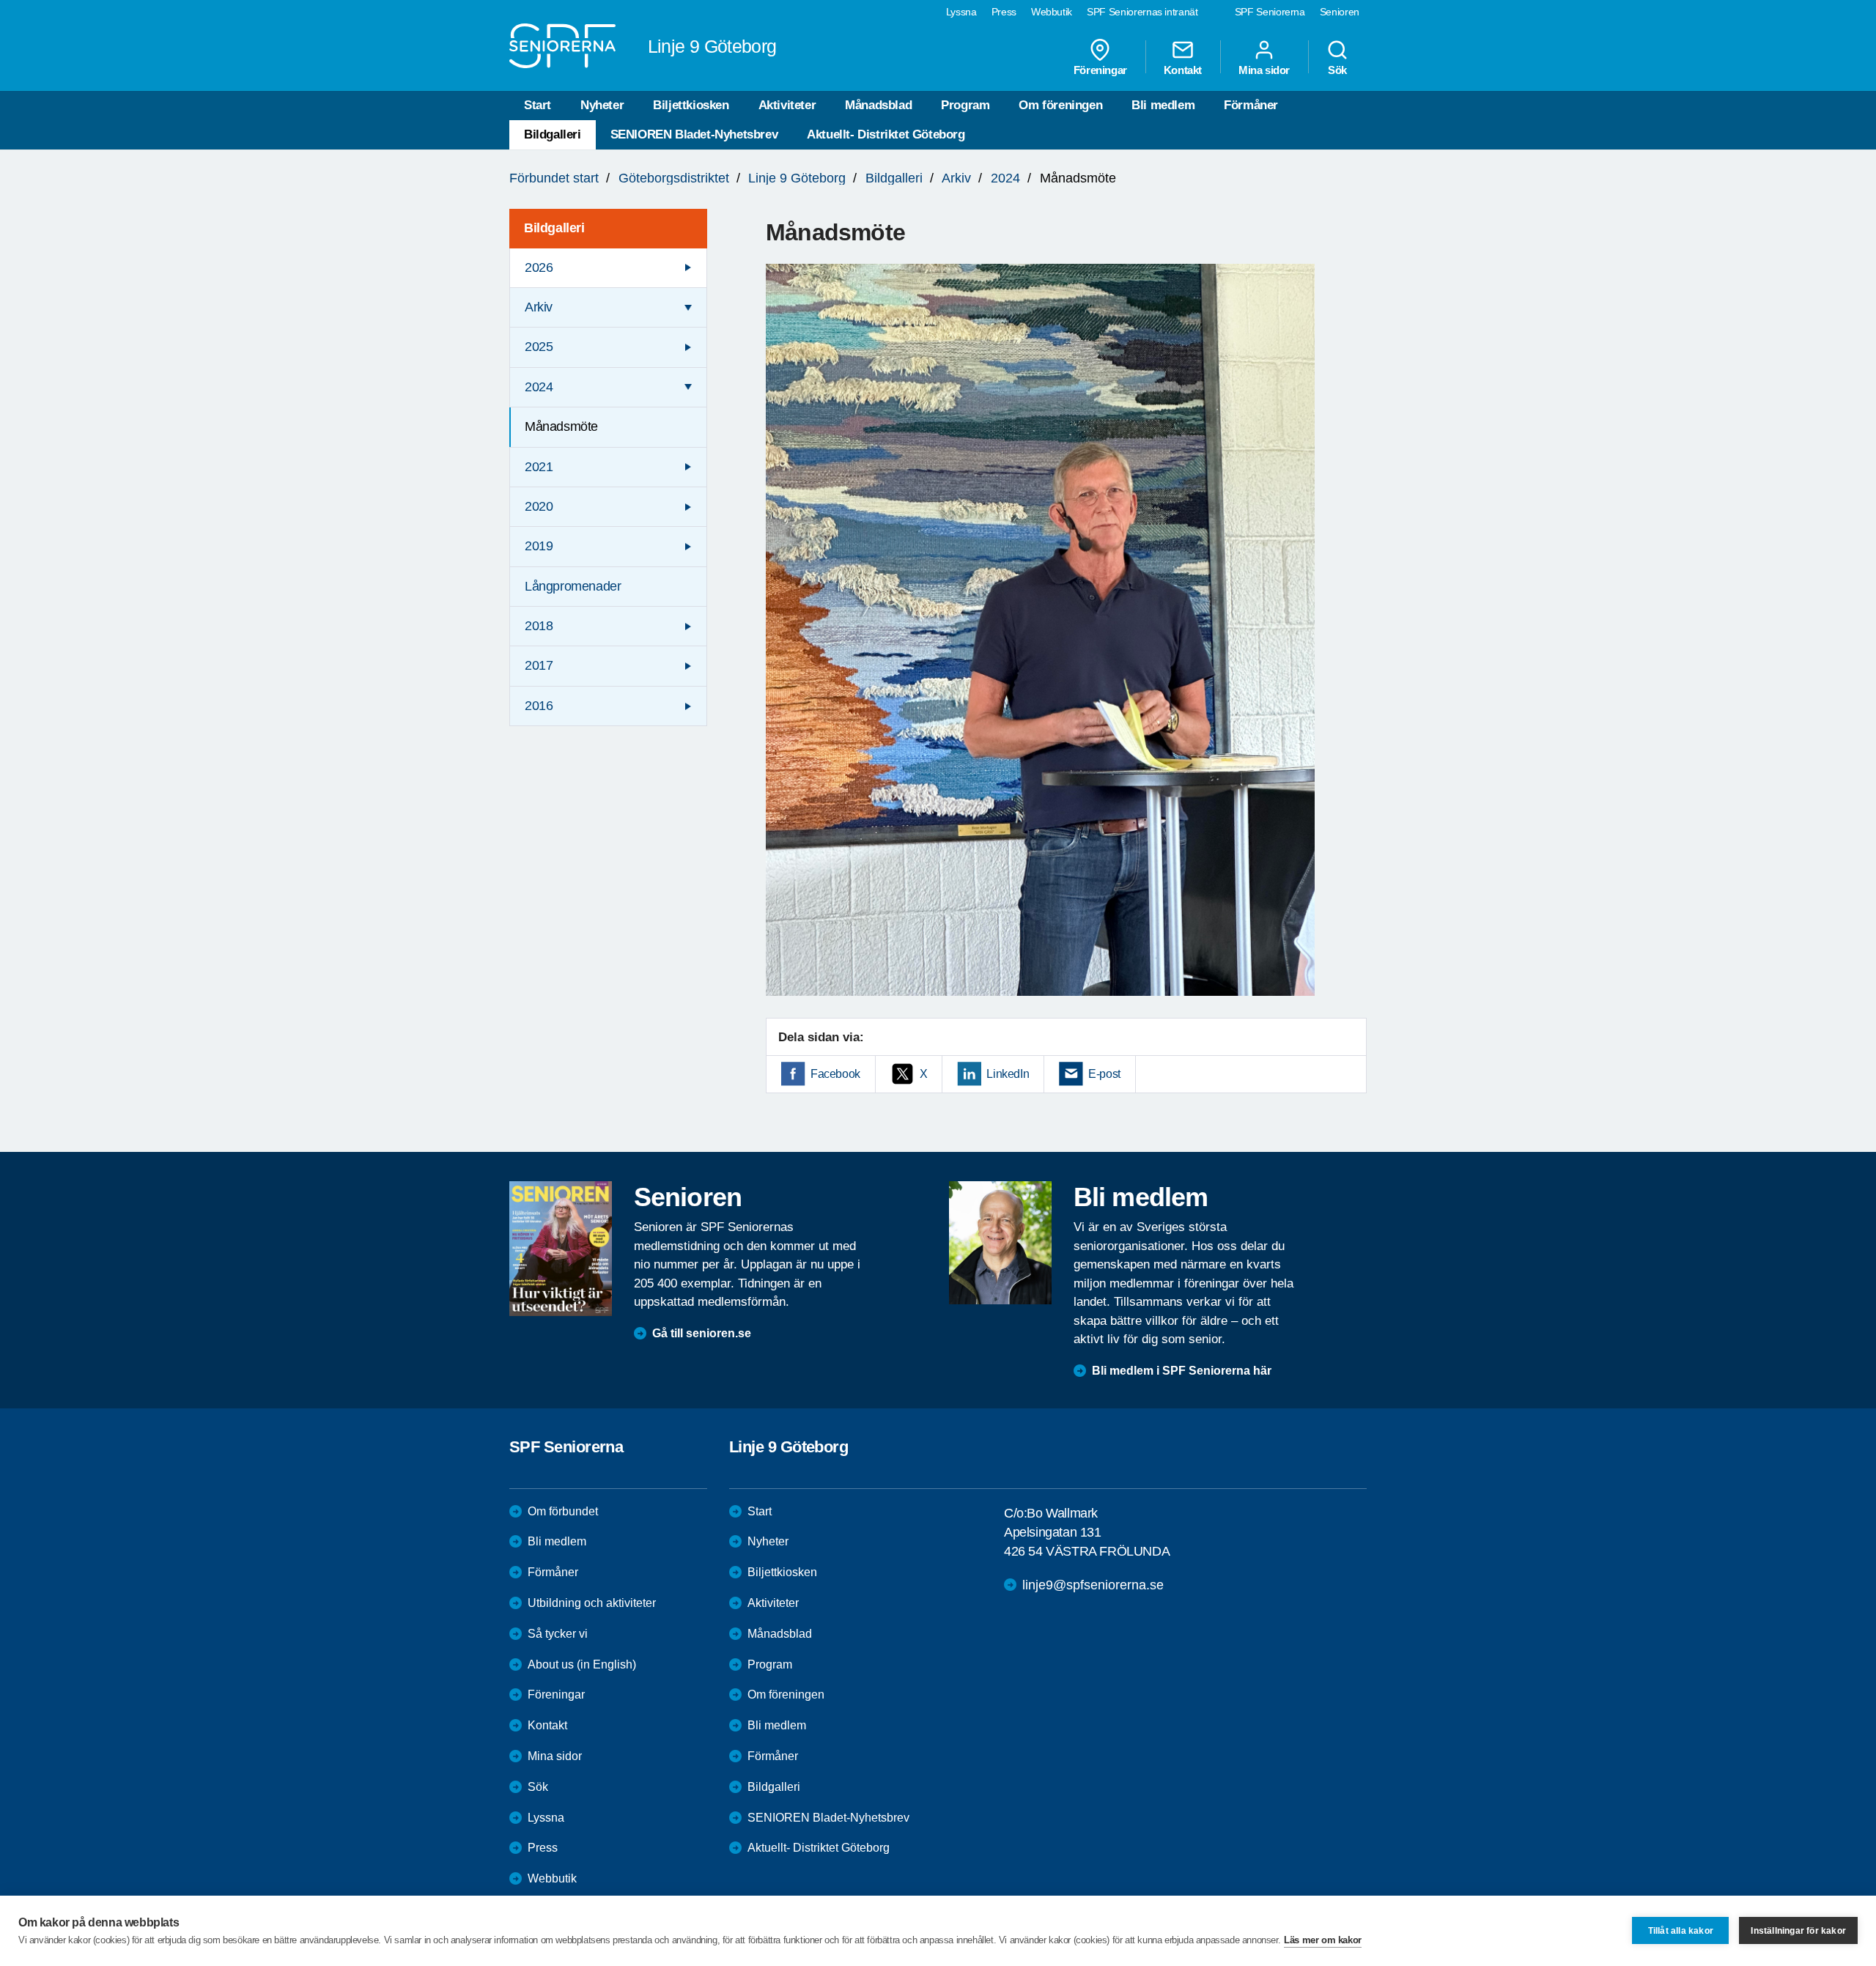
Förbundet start (554, 178)
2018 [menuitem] (539, 626)
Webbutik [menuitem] (1052, 12)
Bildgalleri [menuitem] (554, 228)
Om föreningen (1060, 105)
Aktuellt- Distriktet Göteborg (886, 134)
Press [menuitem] (1004, 12)
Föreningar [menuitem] (1100, 70)
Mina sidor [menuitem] (1264, 70)
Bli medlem (1163, 105)
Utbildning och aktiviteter (592, 1603)
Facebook (835, 1074)
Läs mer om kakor (1323, 1940)
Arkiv (956, 178)
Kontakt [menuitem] (1183, 70)
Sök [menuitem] (1337, 70)
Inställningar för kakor (1798, 1931)
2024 (1005, 178)
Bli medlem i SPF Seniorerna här (1182, 1371)
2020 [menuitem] (539, 506)
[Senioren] (561, 1249)
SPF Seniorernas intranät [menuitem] (1142, 12)
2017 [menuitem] (539, 665)
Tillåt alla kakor (1681, 1931)
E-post (1104, 1074)
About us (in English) (582, 1664)
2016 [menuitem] (539, 706)
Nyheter (602, 105)
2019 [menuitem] (539, 546)
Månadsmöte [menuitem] (561, 426)
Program (965, 105)
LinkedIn (1008, 1074)
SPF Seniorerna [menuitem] (1270, 12)
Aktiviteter (787, 105)
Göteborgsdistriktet (674, 178)
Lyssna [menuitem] (961, 12)
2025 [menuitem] (539, 347)
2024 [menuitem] (539, 387)
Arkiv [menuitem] (539, 307)
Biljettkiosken (691, 105)
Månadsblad (878, 105)
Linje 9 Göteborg (797, 178)
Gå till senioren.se (702, 1333)
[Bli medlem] (1000, 1243)
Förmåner (1251, 105)
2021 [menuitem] (539, 467)
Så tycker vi (558, 1634)
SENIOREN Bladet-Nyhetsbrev (694, 134)
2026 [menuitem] (539, 267)
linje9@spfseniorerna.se (1093, 1585)
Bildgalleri (553, 134)
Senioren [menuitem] (1340, 12)
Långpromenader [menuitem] (573, 586)
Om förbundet (563, 1511)
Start (538, 105)
